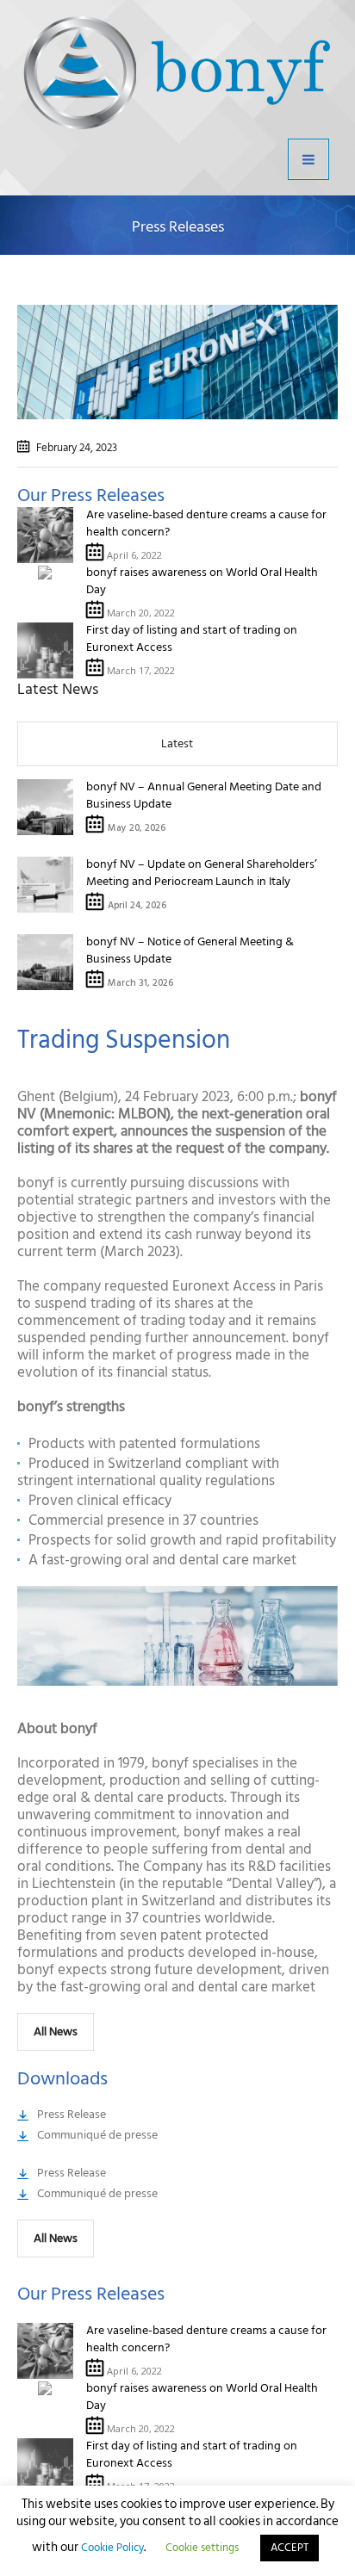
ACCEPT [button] (290, 2548)
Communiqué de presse (97, 2135)
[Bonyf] (177, 73)
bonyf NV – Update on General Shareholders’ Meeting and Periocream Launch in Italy (202, 873)
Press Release (72, 2114)
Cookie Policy (112, 2548)
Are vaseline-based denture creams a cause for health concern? (206, 523)
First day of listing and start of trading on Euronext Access (192, 638)
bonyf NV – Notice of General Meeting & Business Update (190, 950)
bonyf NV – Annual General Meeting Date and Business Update (204, 795)
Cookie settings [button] (202, 2548)
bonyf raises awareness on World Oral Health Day (202, 581)
